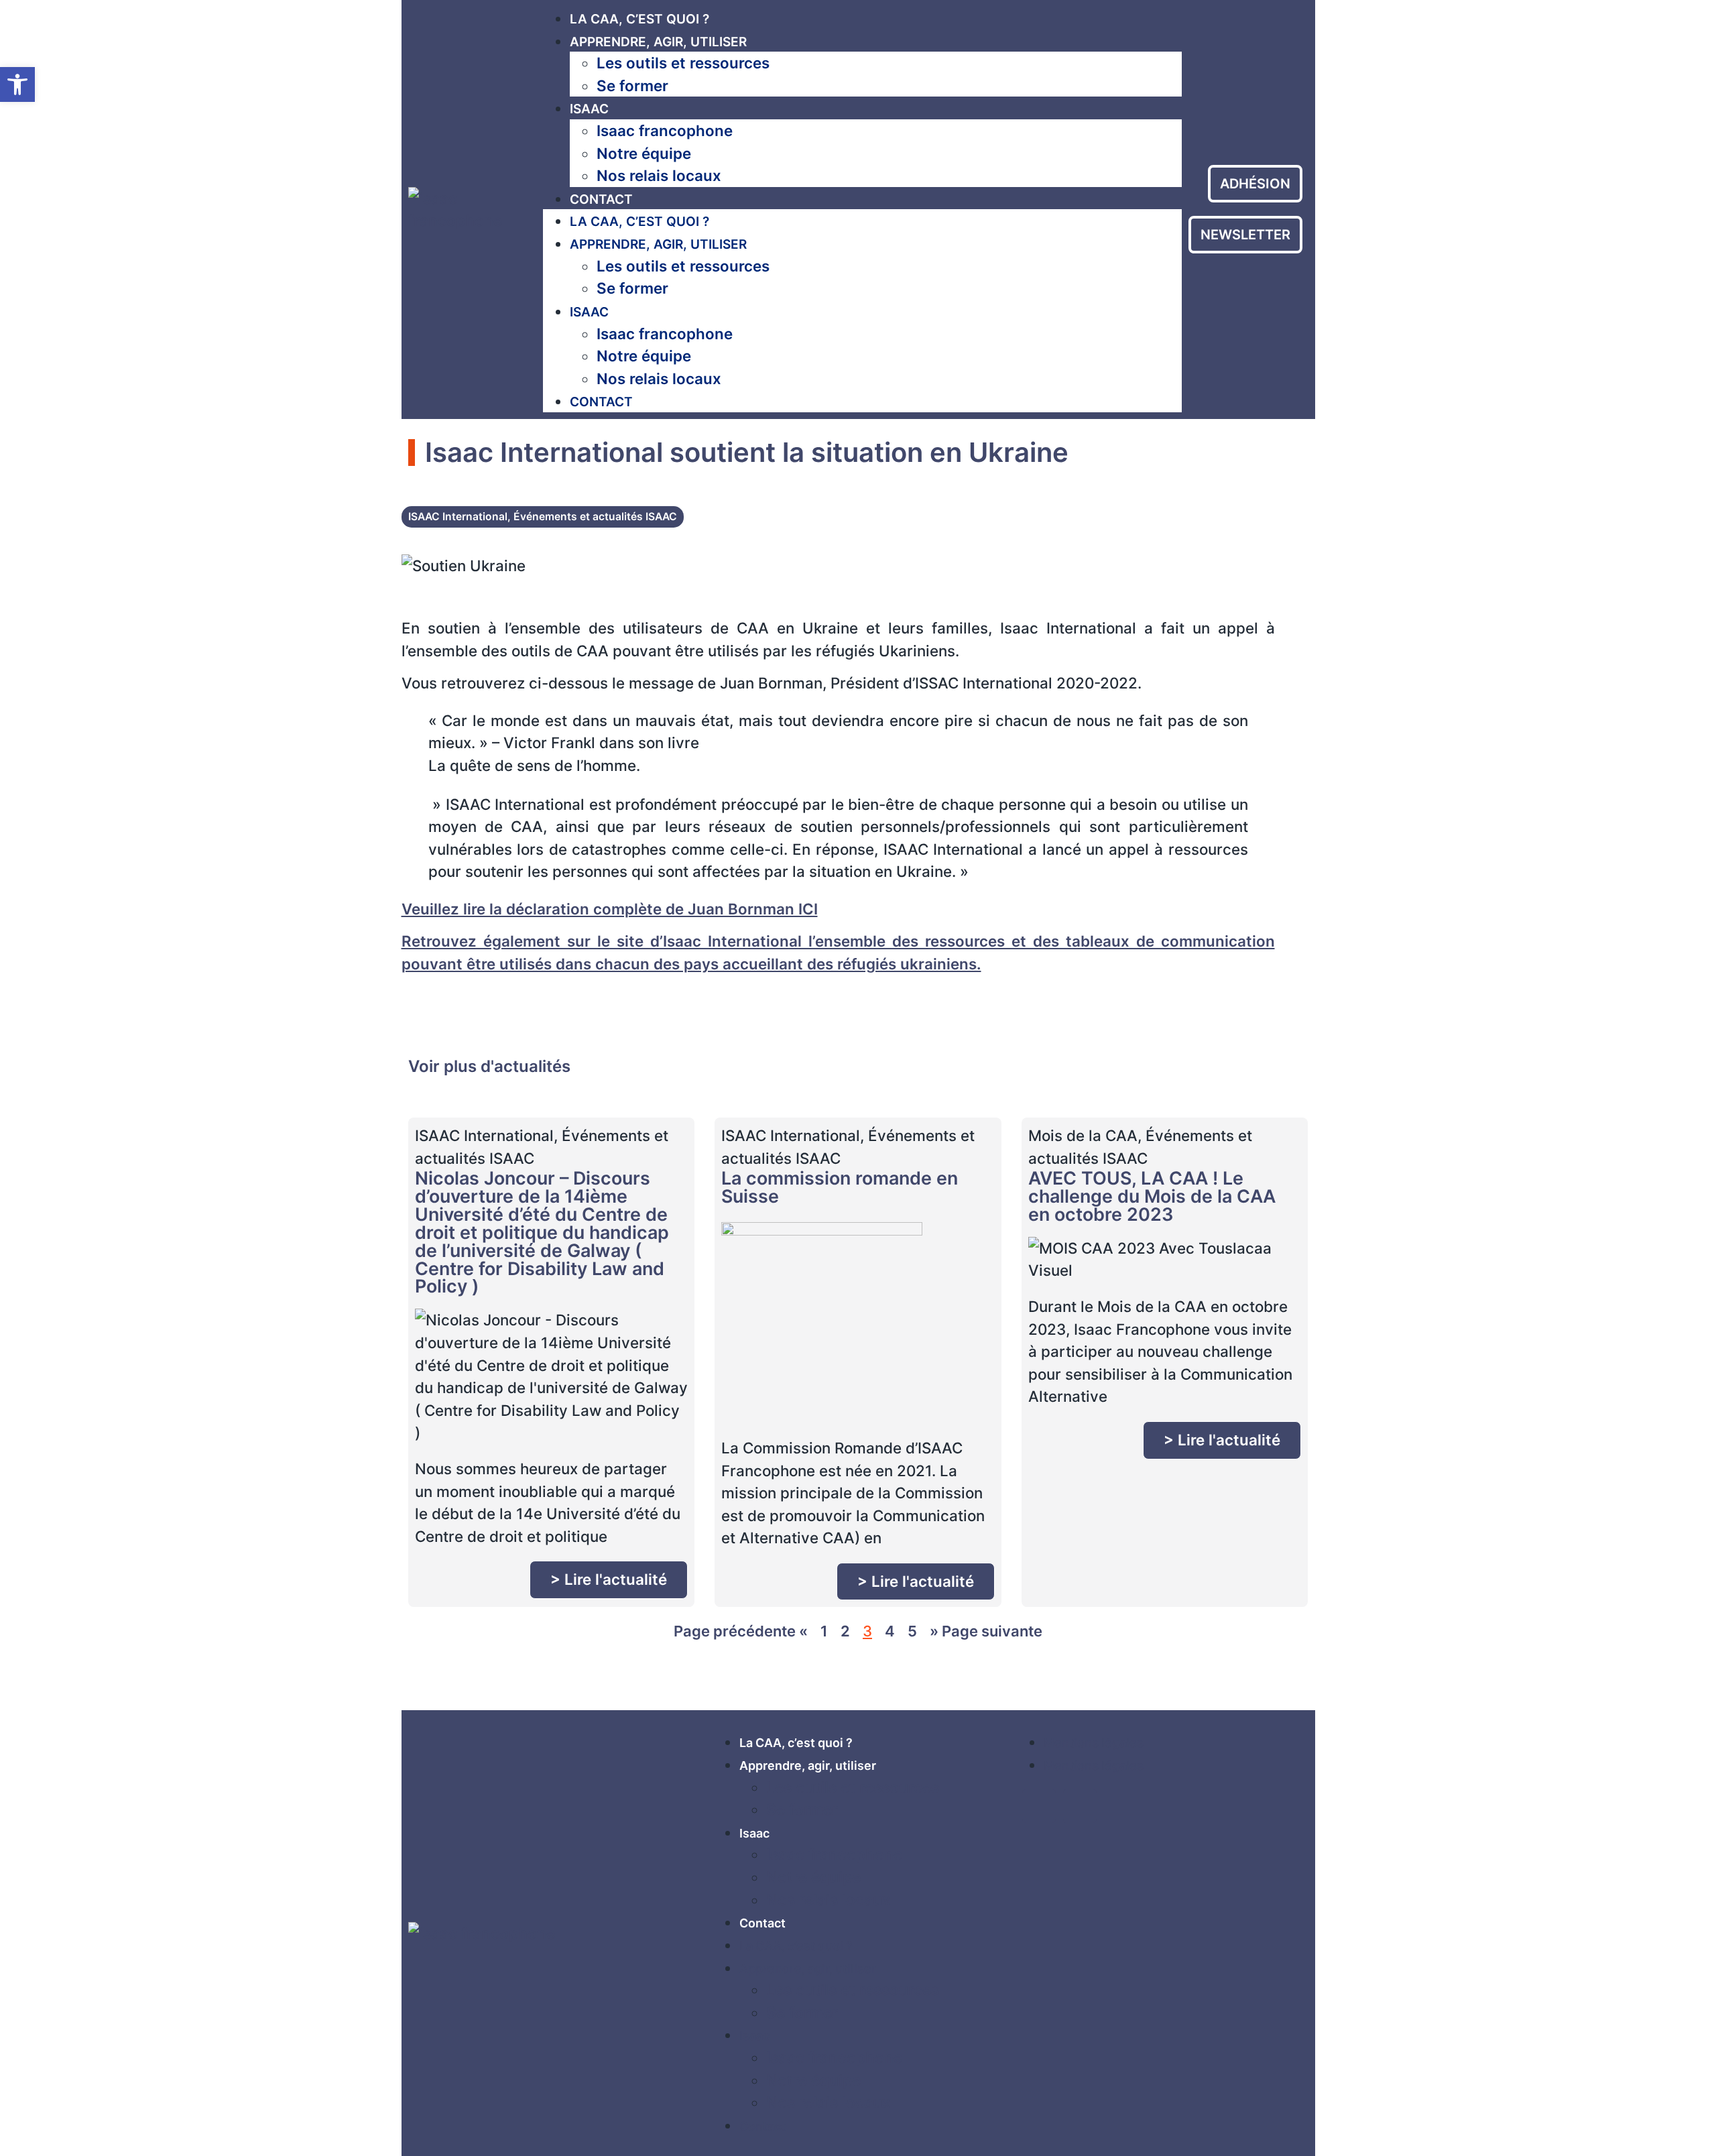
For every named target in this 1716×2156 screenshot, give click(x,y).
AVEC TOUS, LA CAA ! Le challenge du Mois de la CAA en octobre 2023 (1152, 1196)
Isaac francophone (665, 130)
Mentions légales (1094, 1743)
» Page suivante (986, 1631)
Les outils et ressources (683, 63)
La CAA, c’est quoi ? (639, 19)
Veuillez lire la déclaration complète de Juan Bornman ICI (610, 909)
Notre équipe (644, 153)
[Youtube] (1080, 1806)
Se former (632, 85)
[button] (17, 84)
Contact (601, 199)
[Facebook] (1039, 1806)
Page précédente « (741, 1631)
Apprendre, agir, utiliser (658, 42)
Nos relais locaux (659, 175)
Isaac (589, 109)
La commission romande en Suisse (840, 1187)
